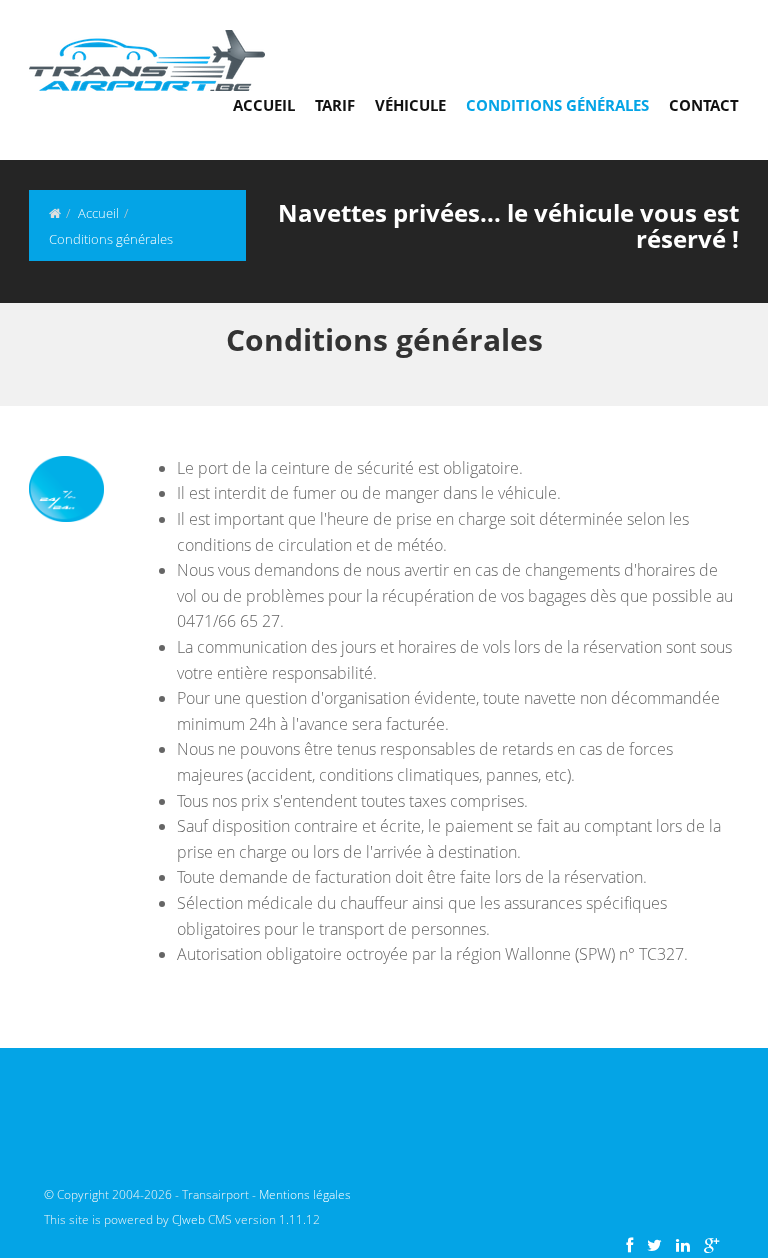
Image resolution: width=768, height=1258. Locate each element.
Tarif (335, 105)
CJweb (190, 1219)
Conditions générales (557, 105)
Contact (704, 105)
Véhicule (410, 105)
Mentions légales (305, 1194)
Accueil (264, 105)
